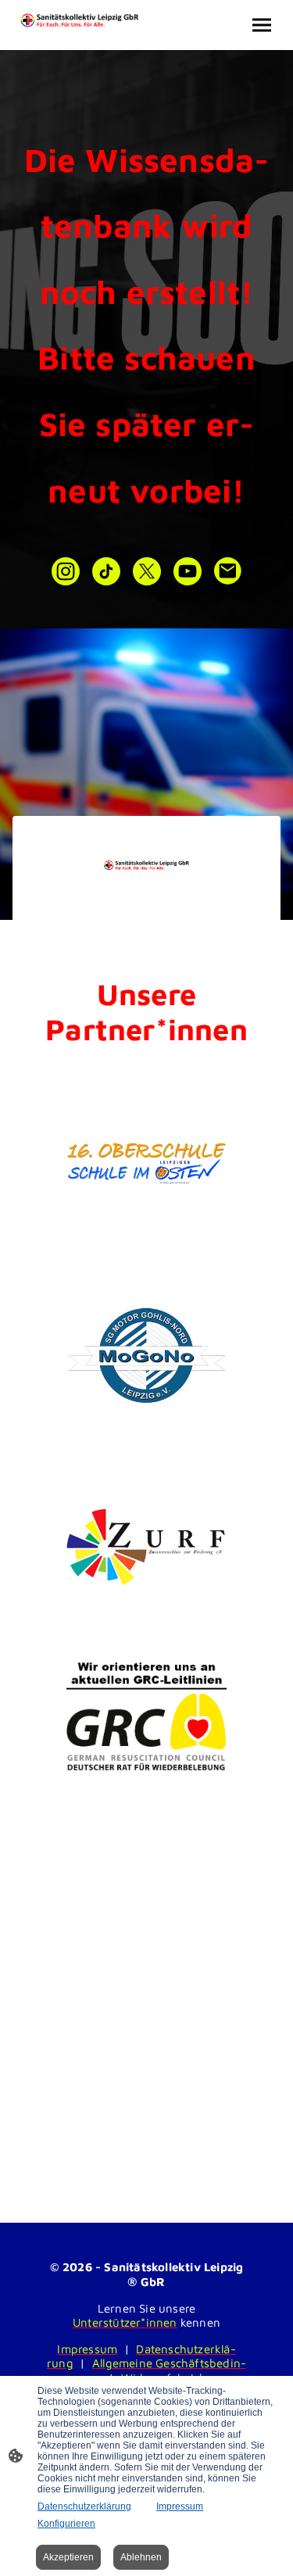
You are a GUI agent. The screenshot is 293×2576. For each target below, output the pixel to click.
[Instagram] (66, 571)
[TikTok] (106, 571)
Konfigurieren (66, 2524)
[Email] (228, 571)
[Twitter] (147, 571)
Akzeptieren (68, 2557)
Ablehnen (141, 2557)
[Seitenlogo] (80, 20)
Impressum (180, 2506)
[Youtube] (188, 571)
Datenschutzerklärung (84, 2506)
